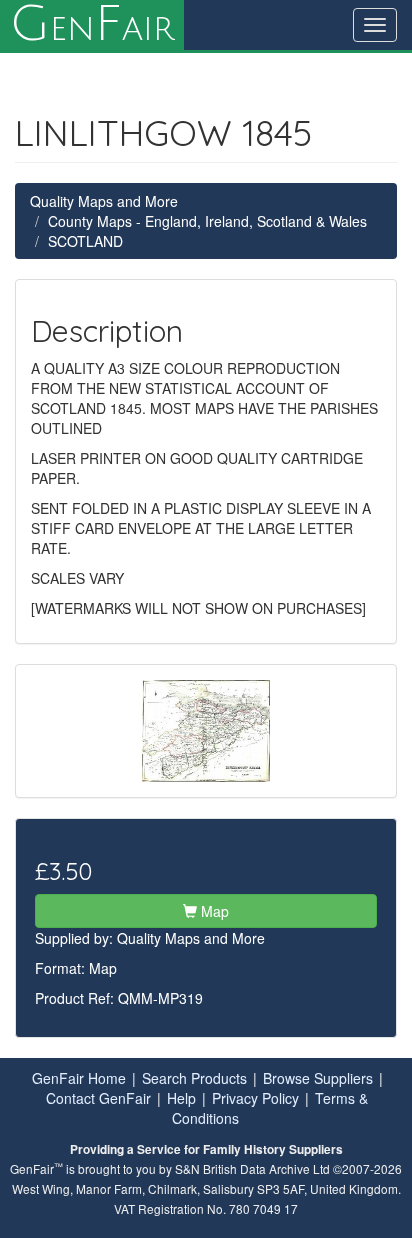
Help (181, 1098)
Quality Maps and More (104, 201)
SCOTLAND (85, 241)
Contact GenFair (98, 1098)
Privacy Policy (255, 1098)
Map (213, 911)
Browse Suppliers (318, 1078)
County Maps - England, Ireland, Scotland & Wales (207, 221)
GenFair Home (79, 1078)
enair (92, 25)
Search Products (194, 1078)
